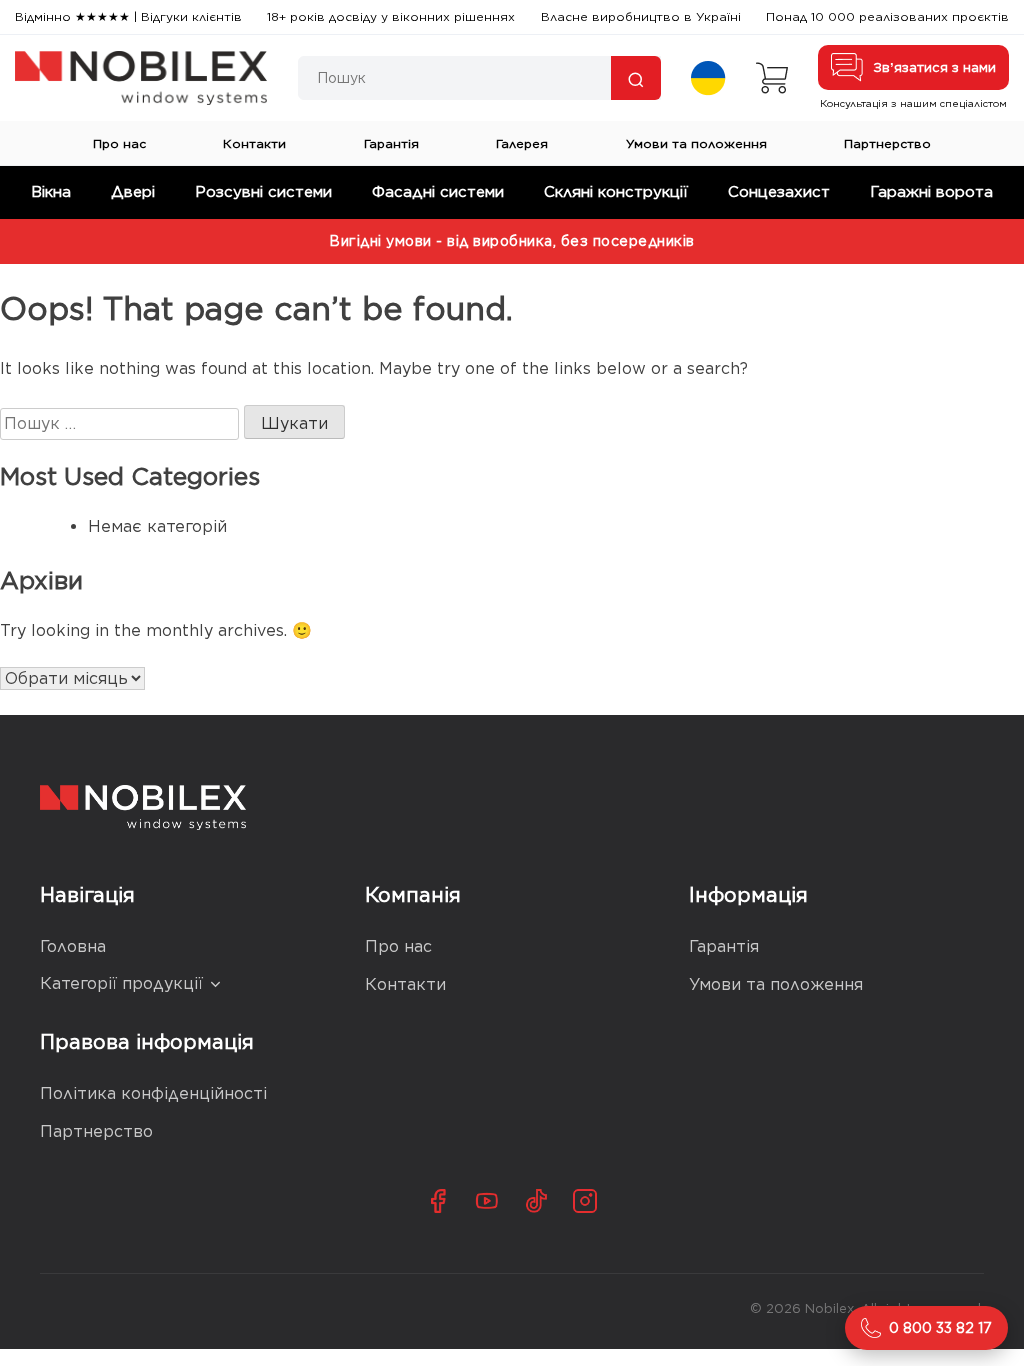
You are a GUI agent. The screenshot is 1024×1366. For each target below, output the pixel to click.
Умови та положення (696, 143)
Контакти (254, 143)
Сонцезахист (779, 192)
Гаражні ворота (931, 192)
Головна (73, 946)
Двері (133, 192)
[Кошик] (772, 78)
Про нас (119, 143)
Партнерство (887, 143)
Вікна (51, 192)
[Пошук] (636, 78)
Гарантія (391, 143)
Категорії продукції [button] (121, 983)
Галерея (522, 143)
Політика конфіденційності (153, 1093)
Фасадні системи (438, 192)
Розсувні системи (263, 192)
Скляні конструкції (616, 192)
